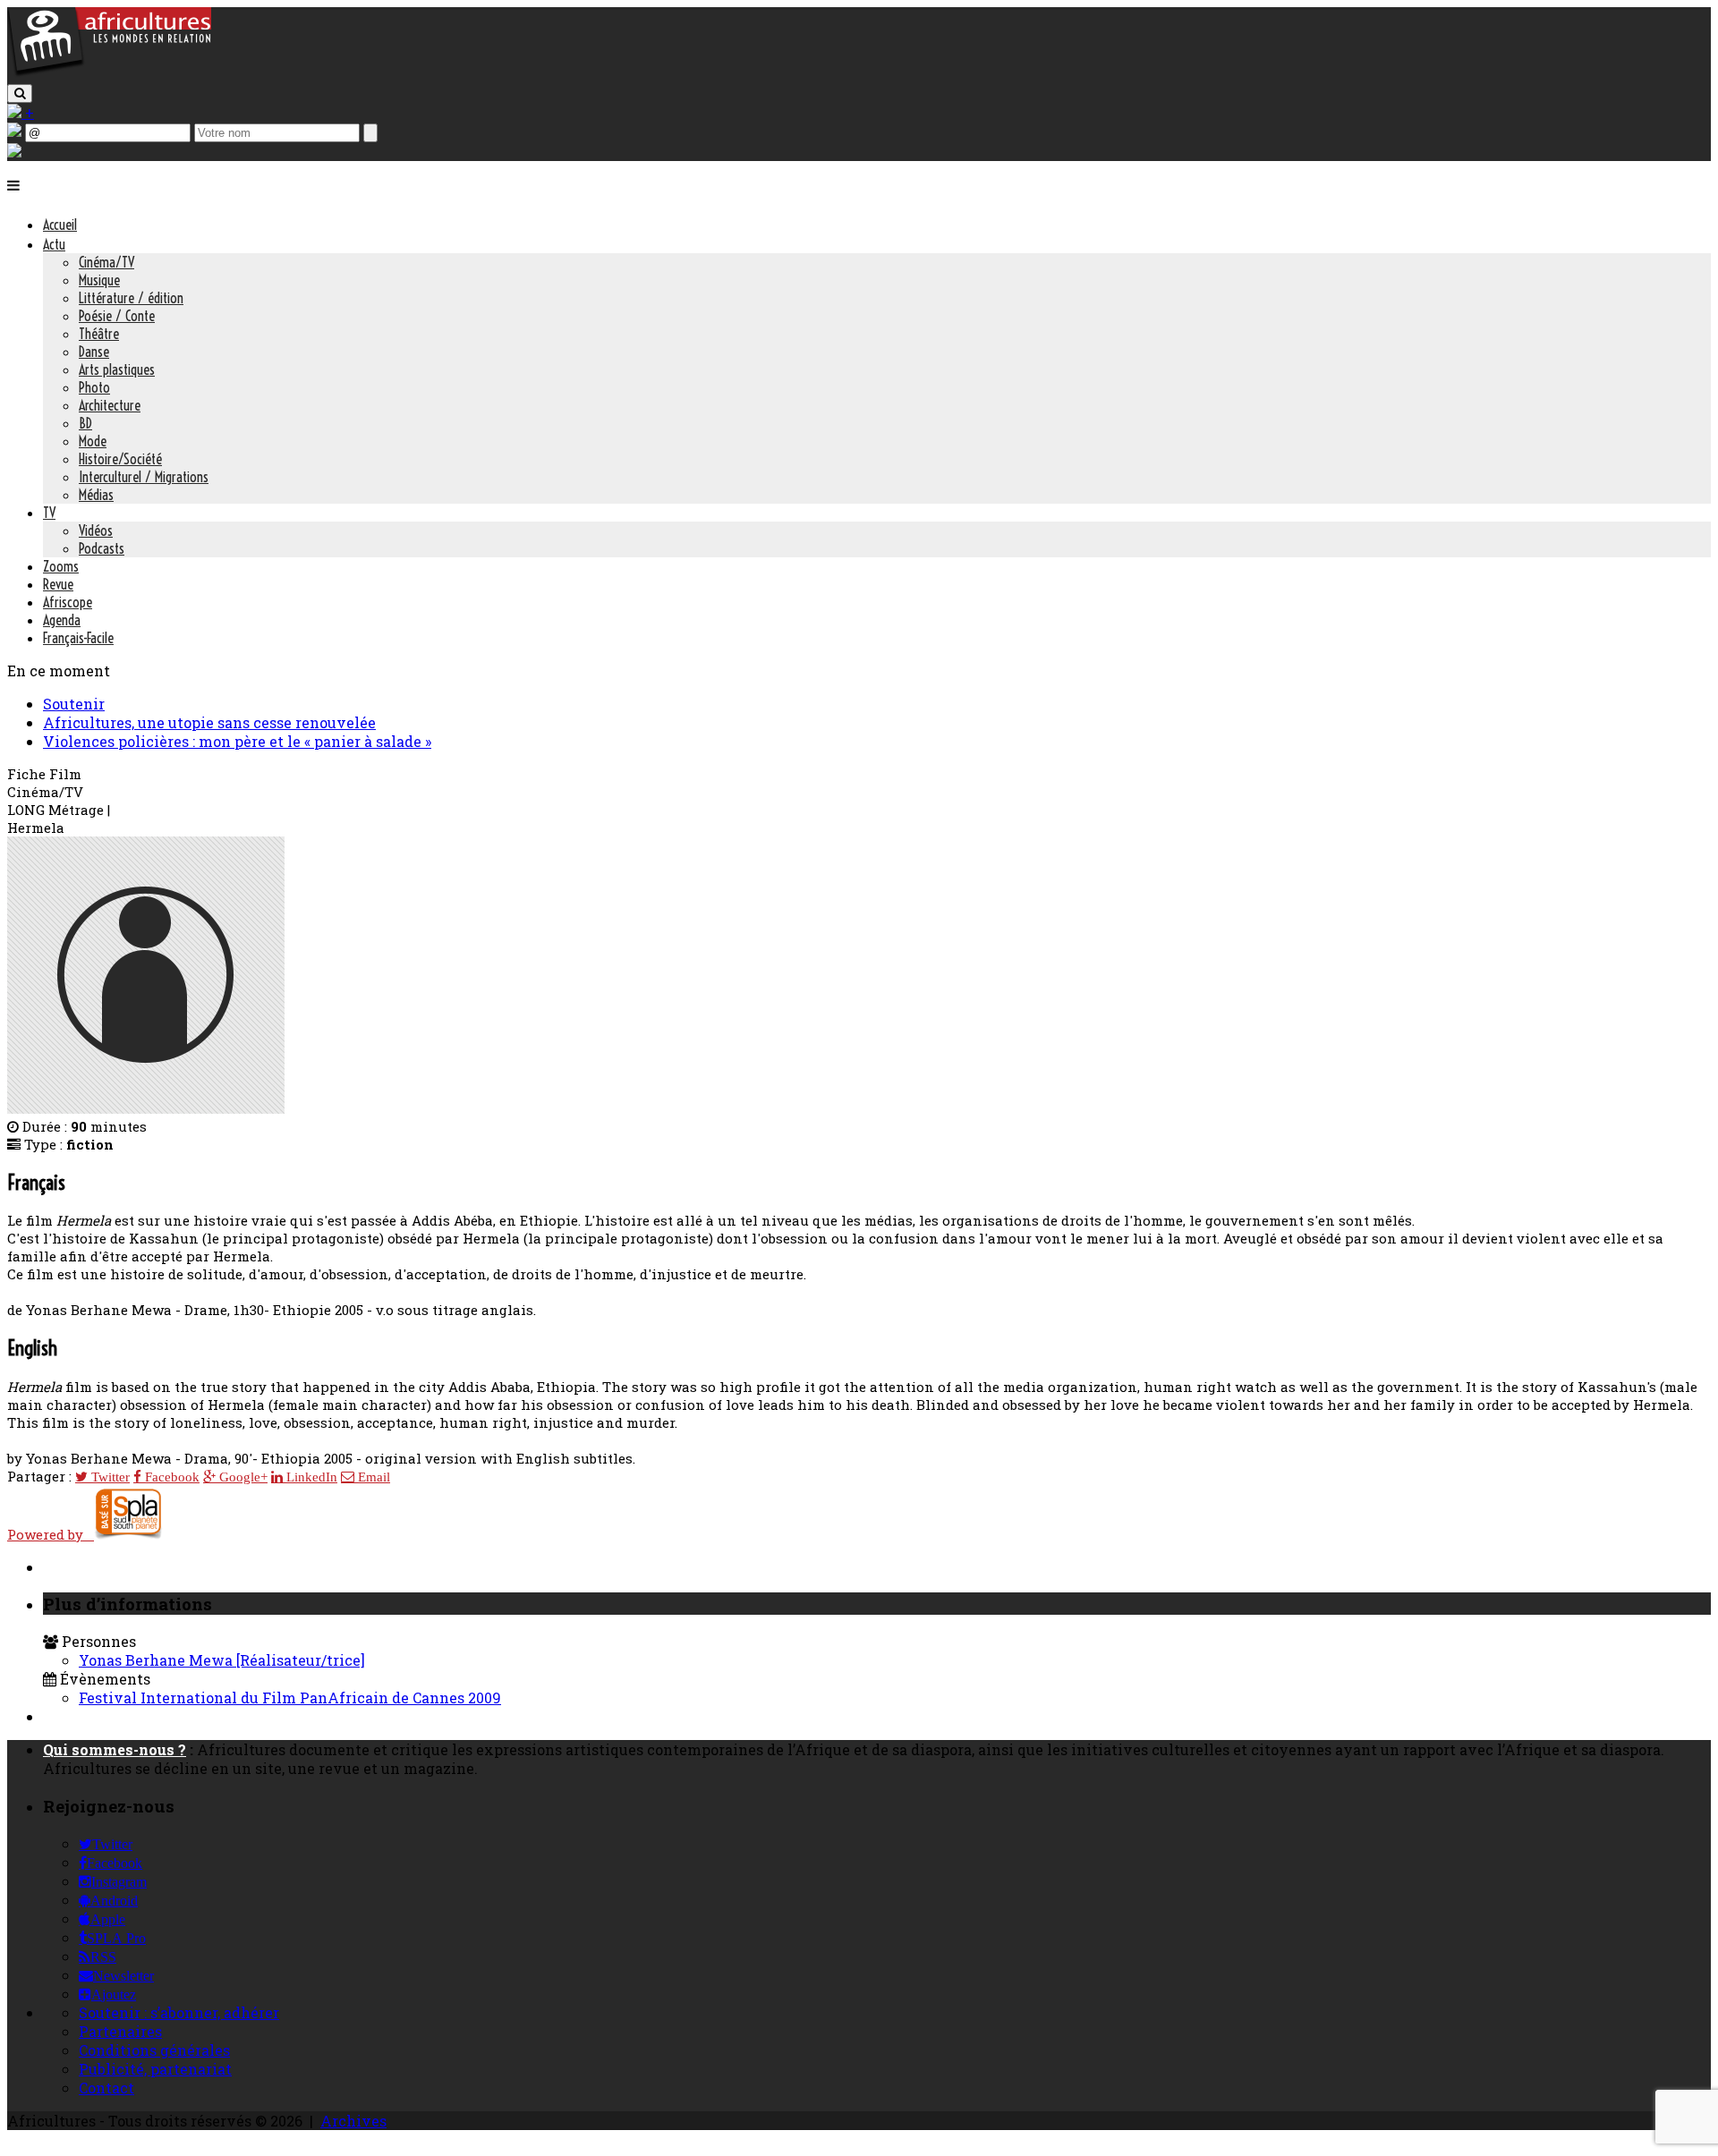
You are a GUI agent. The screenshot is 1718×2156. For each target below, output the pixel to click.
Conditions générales (154, 2050)
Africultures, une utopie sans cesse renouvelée (209, 722)
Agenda (62, 620)
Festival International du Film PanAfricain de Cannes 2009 (290, 1698)
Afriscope (68, 602)
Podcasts (102, 548)
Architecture (110, 405)
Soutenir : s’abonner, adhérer (179, 2012)
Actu (54, 244)
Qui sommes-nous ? (115, 1749)
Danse (94, 352)
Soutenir (74, 704)
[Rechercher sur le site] (20, 93)
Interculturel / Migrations (144, 477)
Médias (96, 495)
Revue (58, 584)
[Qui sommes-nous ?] (14, 152)
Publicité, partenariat (155, 2069)
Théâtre (99, 334)
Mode (93, 441)
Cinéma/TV (106, 262)
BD (85, 423)
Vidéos (96, 531)
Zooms (61, 566)
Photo (94, 387)
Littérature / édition (131, 298)
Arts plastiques (117, 369)
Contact (106, 2088)
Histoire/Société (120, 459)
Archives (353, 2121)
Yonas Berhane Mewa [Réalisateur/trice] (222, 1660)
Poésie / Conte (117, 316)
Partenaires (120, 2031)
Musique (99, 280)
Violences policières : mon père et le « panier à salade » (237, 741)
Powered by (51, 1534)
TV (49, 513)
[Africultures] (109, 73)
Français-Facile (78, 638)
